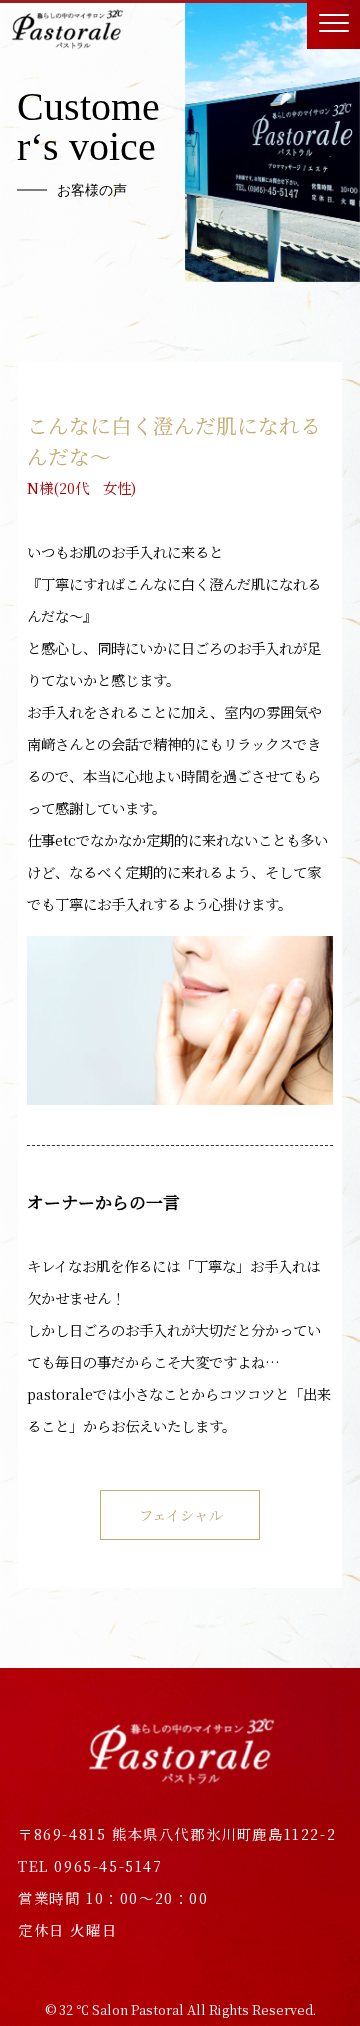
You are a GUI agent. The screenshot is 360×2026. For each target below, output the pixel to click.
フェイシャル (180, 1514)
